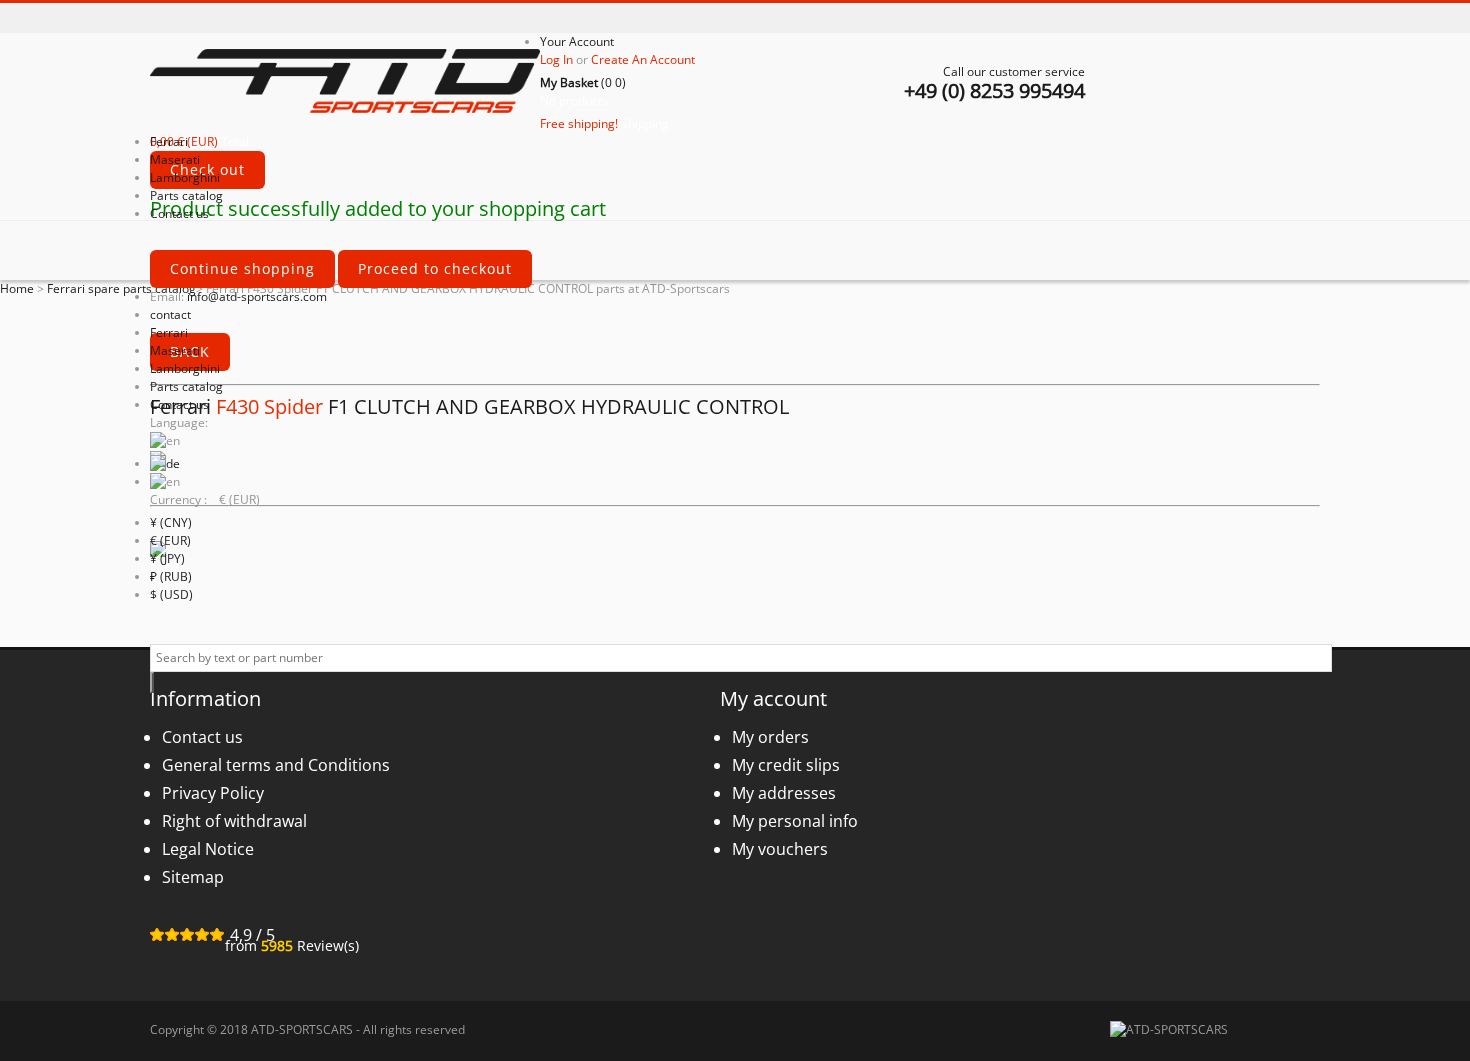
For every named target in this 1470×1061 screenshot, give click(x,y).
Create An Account (643, 59)
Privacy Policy (213, 793)
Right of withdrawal (234, 821)
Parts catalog (186, 386)
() (583, 82)
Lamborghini (185, 368)
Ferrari (169, 332)
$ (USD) (171, 594)
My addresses (784, 793)
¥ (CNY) (171, 522)
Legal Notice (208, 849)
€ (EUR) (170, 540)
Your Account (577, 41)
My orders (770, 737)
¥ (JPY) (167, 558)
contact (170, 314)
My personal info (795, 821)
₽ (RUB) (171, 576)
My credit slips (786, 765)
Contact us (179, 404)
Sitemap (193, 877)
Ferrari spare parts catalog (121, 288)
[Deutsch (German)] (165, 463)
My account (773, 698)
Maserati (175, 350)
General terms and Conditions (276, 765)
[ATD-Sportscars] (345, 83)
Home (17, 288)
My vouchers (780, 849)
